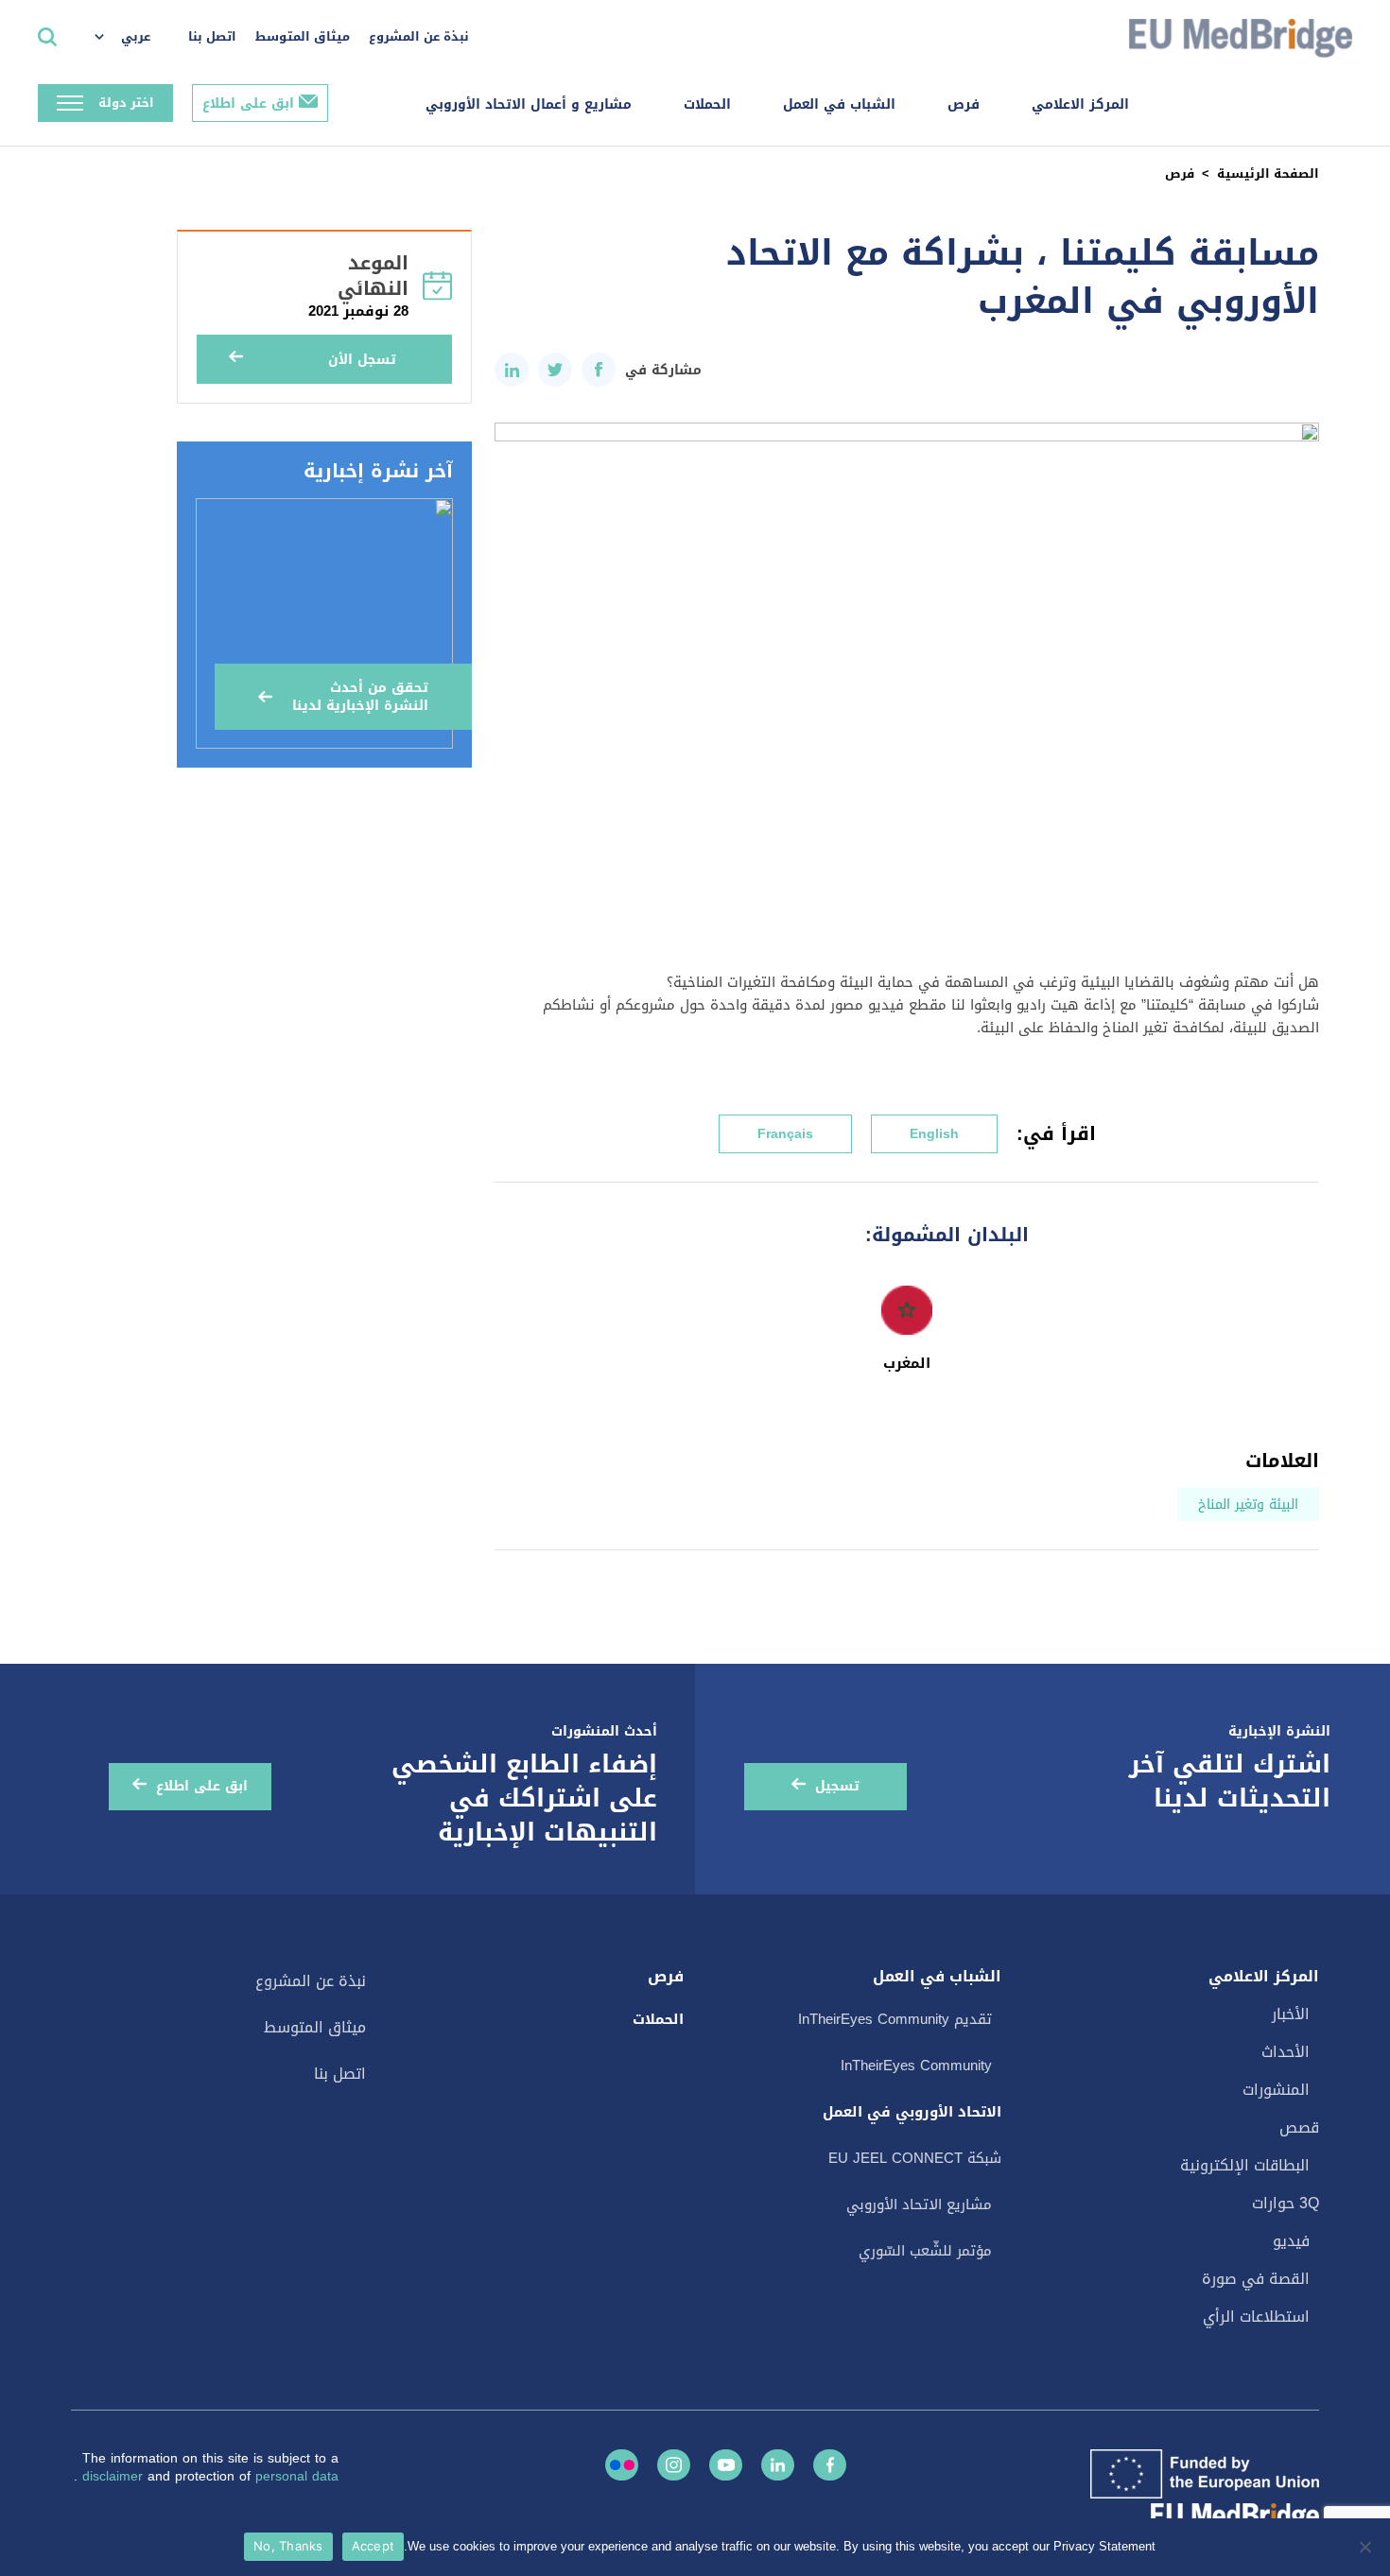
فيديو (1291, 2241)
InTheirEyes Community (916, 2066)
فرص (964, 104)
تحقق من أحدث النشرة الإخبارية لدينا (360, 697)
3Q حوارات (1286, 2203)
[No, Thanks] (1366, 2547)
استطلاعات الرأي (1256, 2317)
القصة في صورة (1256, 2279)
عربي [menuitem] (136, 36)
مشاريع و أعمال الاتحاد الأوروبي (529, 104)
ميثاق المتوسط (303, 36)
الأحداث (1286, 2052)
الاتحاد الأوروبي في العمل (912, 2112)
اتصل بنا (212, 36)
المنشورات (1276, 2090)
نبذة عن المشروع (419, 36)
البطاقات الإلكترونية (1245, 2165)
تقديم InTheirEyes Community (895, 2019)
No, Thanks (288, 2546)
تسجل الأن (362, 360)
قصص (1299, 2127)
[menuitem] (132, 38)
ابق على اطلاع (248, 104)
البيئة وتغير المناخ (1248, 1504)
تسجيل (837, 1786)
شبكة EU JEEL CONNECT (915, 2158)
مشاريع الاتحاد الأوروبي (919, 2204)
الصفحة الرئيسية (1268, 173)
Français (785, 1134)
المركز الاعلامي (1080, 104)
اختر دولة (126, 103)
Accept (374, 2546)
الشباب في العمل (839, 104)
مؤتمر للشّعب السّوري (925, 2251)
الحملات (707, 104)
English (934, 1134)
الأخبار (1291, 2014)
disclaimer (115, 2476)
